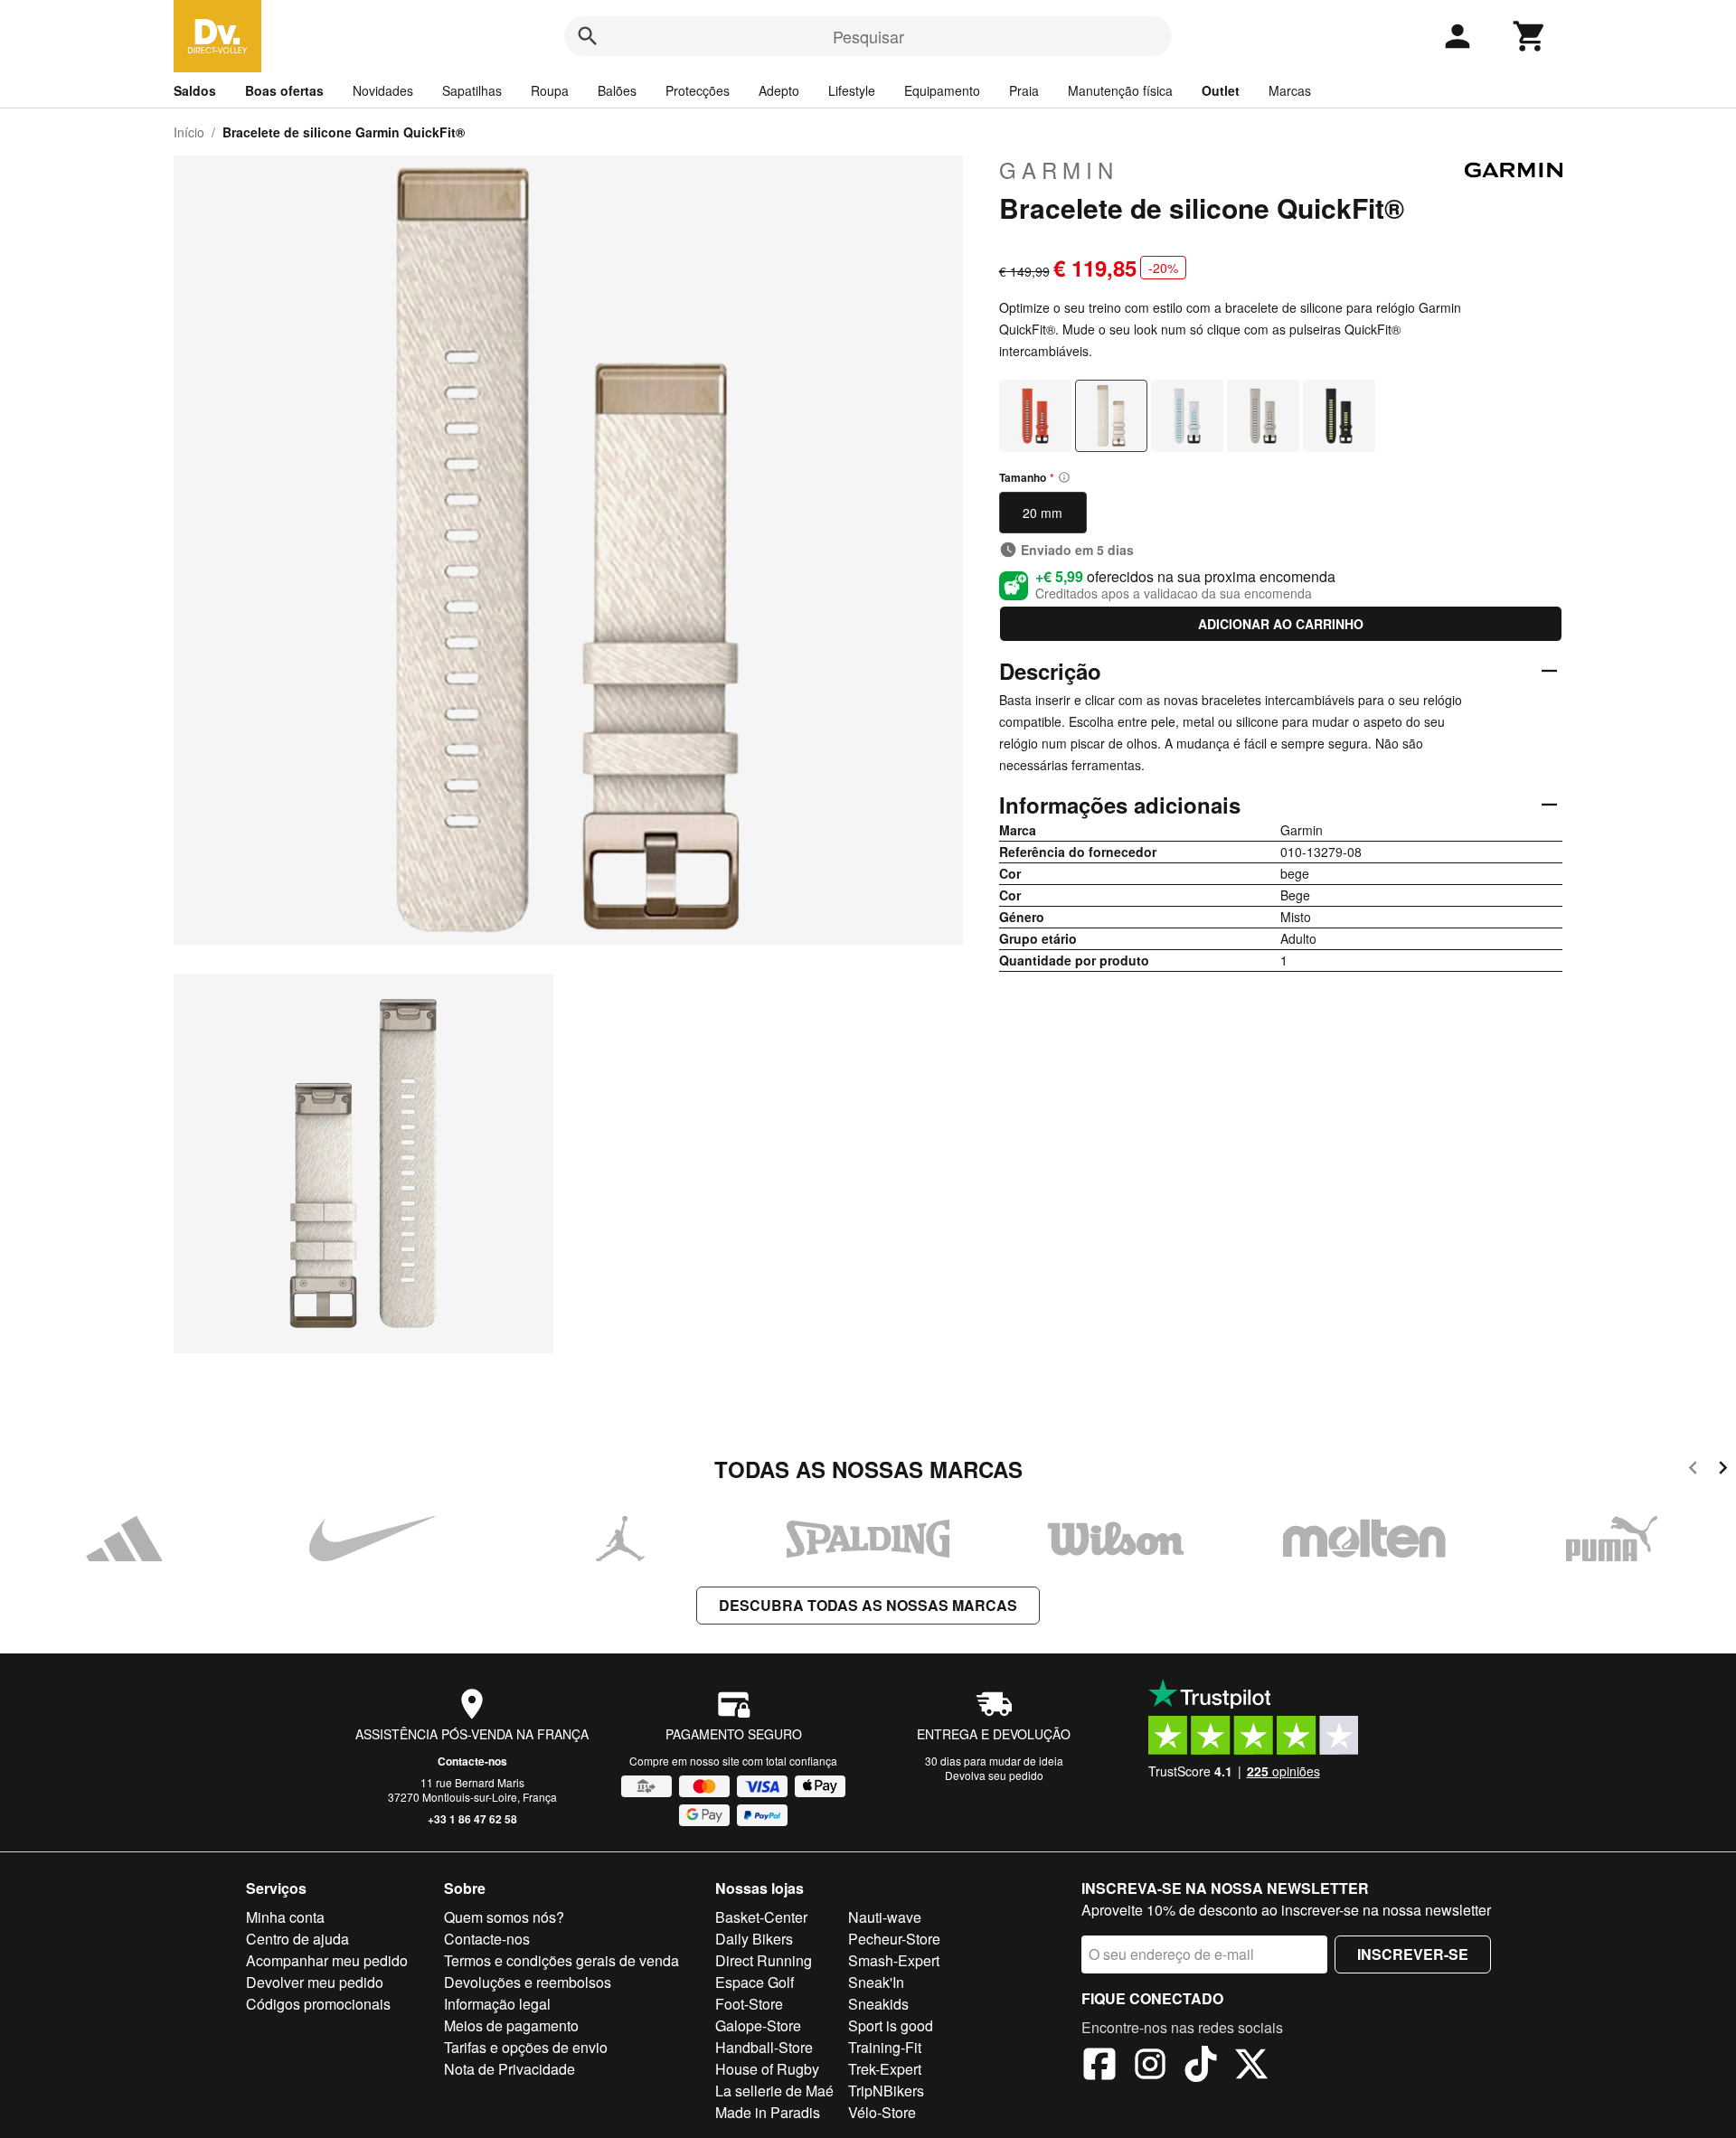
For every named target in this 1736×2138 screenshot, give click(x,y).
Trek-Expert (885, 2069)
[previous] (1693, 1470)
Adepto (779, 90)
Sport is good (891, 2025)
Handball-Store (764, 2047)
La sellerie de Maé (774, 2091)
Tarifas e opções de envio (526, 2047)
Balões (617, 90)
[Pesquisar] (588, 36)
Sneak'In (876, 1982)
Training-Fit (885, 2047)
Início (189, 132)
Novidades (383, 90)
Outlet (1221, 90)
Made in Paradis (768, 2112)
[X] (1251, 2067)
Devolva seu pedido (994, 1775)
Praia (1024, 90)
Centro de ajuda (297, 1939)
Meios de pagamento (511, 2025)
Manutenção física (1120, 90)
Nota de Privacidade (509, 2069)
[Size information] (1064, 477)
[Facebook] (1099, 2067)
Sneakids (878, 2004)
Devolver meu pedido (315, 1982)
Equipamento (942, 90)
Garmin (1059, 170)
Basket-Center (761, 1917)
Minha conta (285, 1917)
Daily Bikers (754, 1939)
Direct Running (764, 1960)
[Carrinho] (1530, 36)
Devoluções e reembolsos (528, 1982)
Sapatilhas (472, 90)
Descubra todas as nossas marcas (868, 1605)
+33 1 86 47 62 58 (472, 1819)
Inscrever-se (1413, 1954)
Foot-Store (749, 2004)
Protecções (698, 90)
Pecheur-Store (894, 1939)
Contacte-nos (472, 1761)
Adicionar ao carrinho (1281, 624)
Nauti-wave (885, 1917)
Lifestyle (852, 90)
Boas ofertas (284, 90)
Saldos (195, 90)
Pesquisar (868, 36)
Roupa (550, 90)
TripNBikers (886, 2091)
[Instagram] (1150, 2067)
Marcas (1290, 90)
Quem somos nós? (504, 1917)
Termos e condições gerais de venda (561, 1960)
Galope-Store (758, 2025)
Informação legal (497, 2004)
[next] (1723, 1470)
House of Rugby (767, 2069)
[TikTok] (1201, 2067)
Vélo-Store (882, 2112)
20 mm (1043, 513)
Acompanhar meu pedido (327, 1960)
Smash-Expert (894, 1960)
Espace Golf (755, 1982)
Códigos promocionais (318, 2004)
